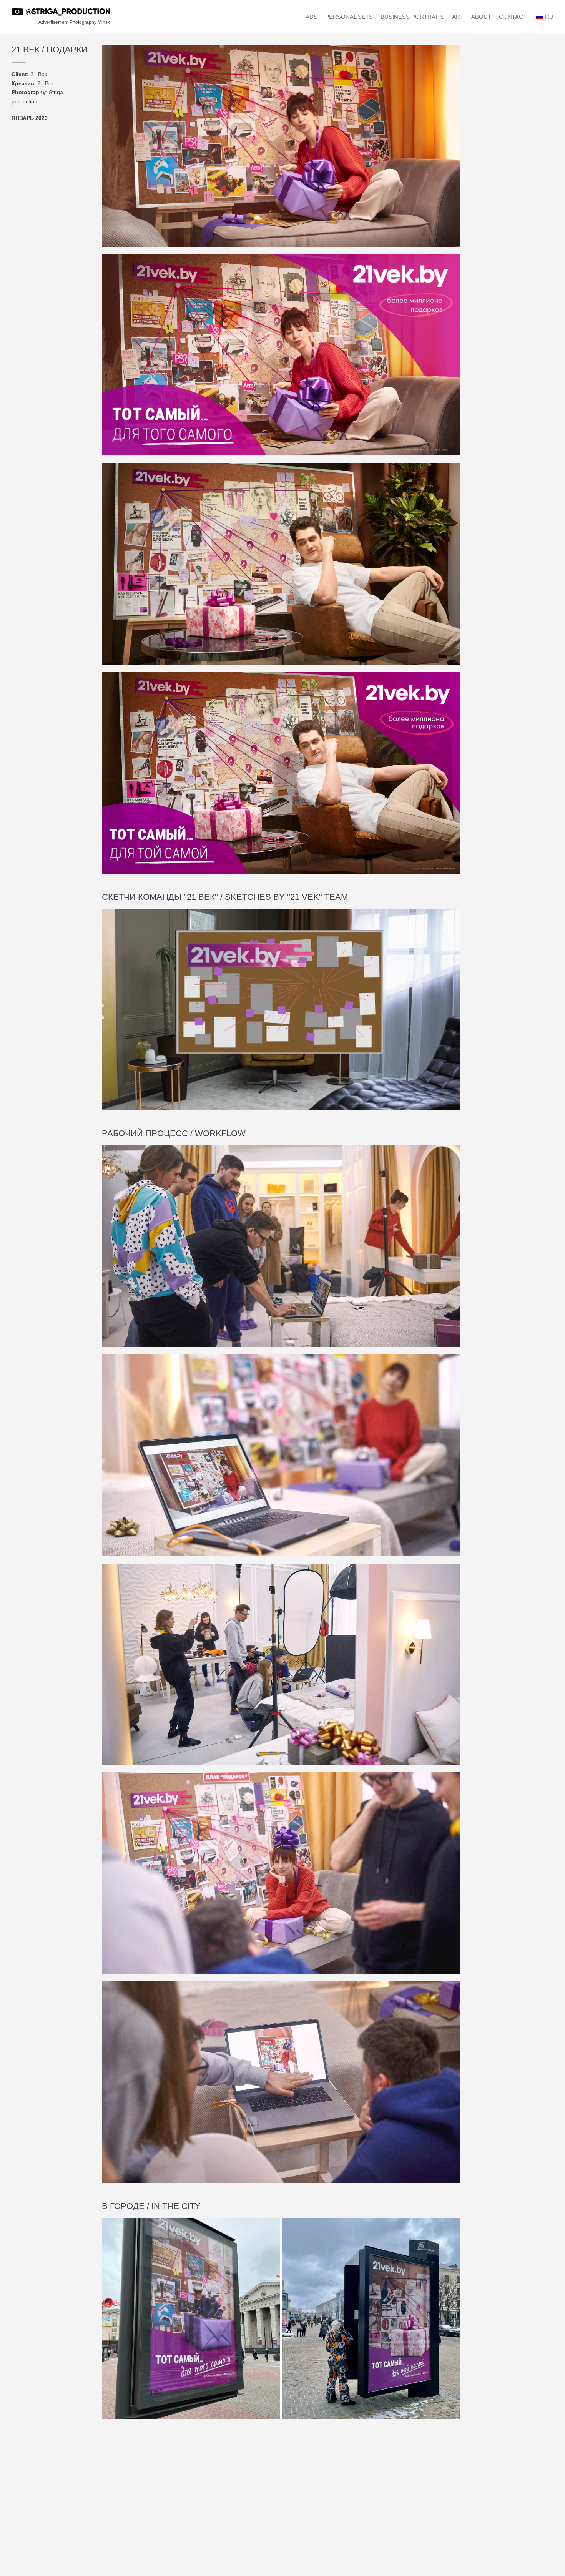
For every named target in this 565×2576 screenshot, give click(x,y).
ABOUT (481, 17)
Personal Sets (349, 17)
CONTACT (513, 17)
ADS (312, 17)
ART (458, 17)
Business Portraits (412, 17)
